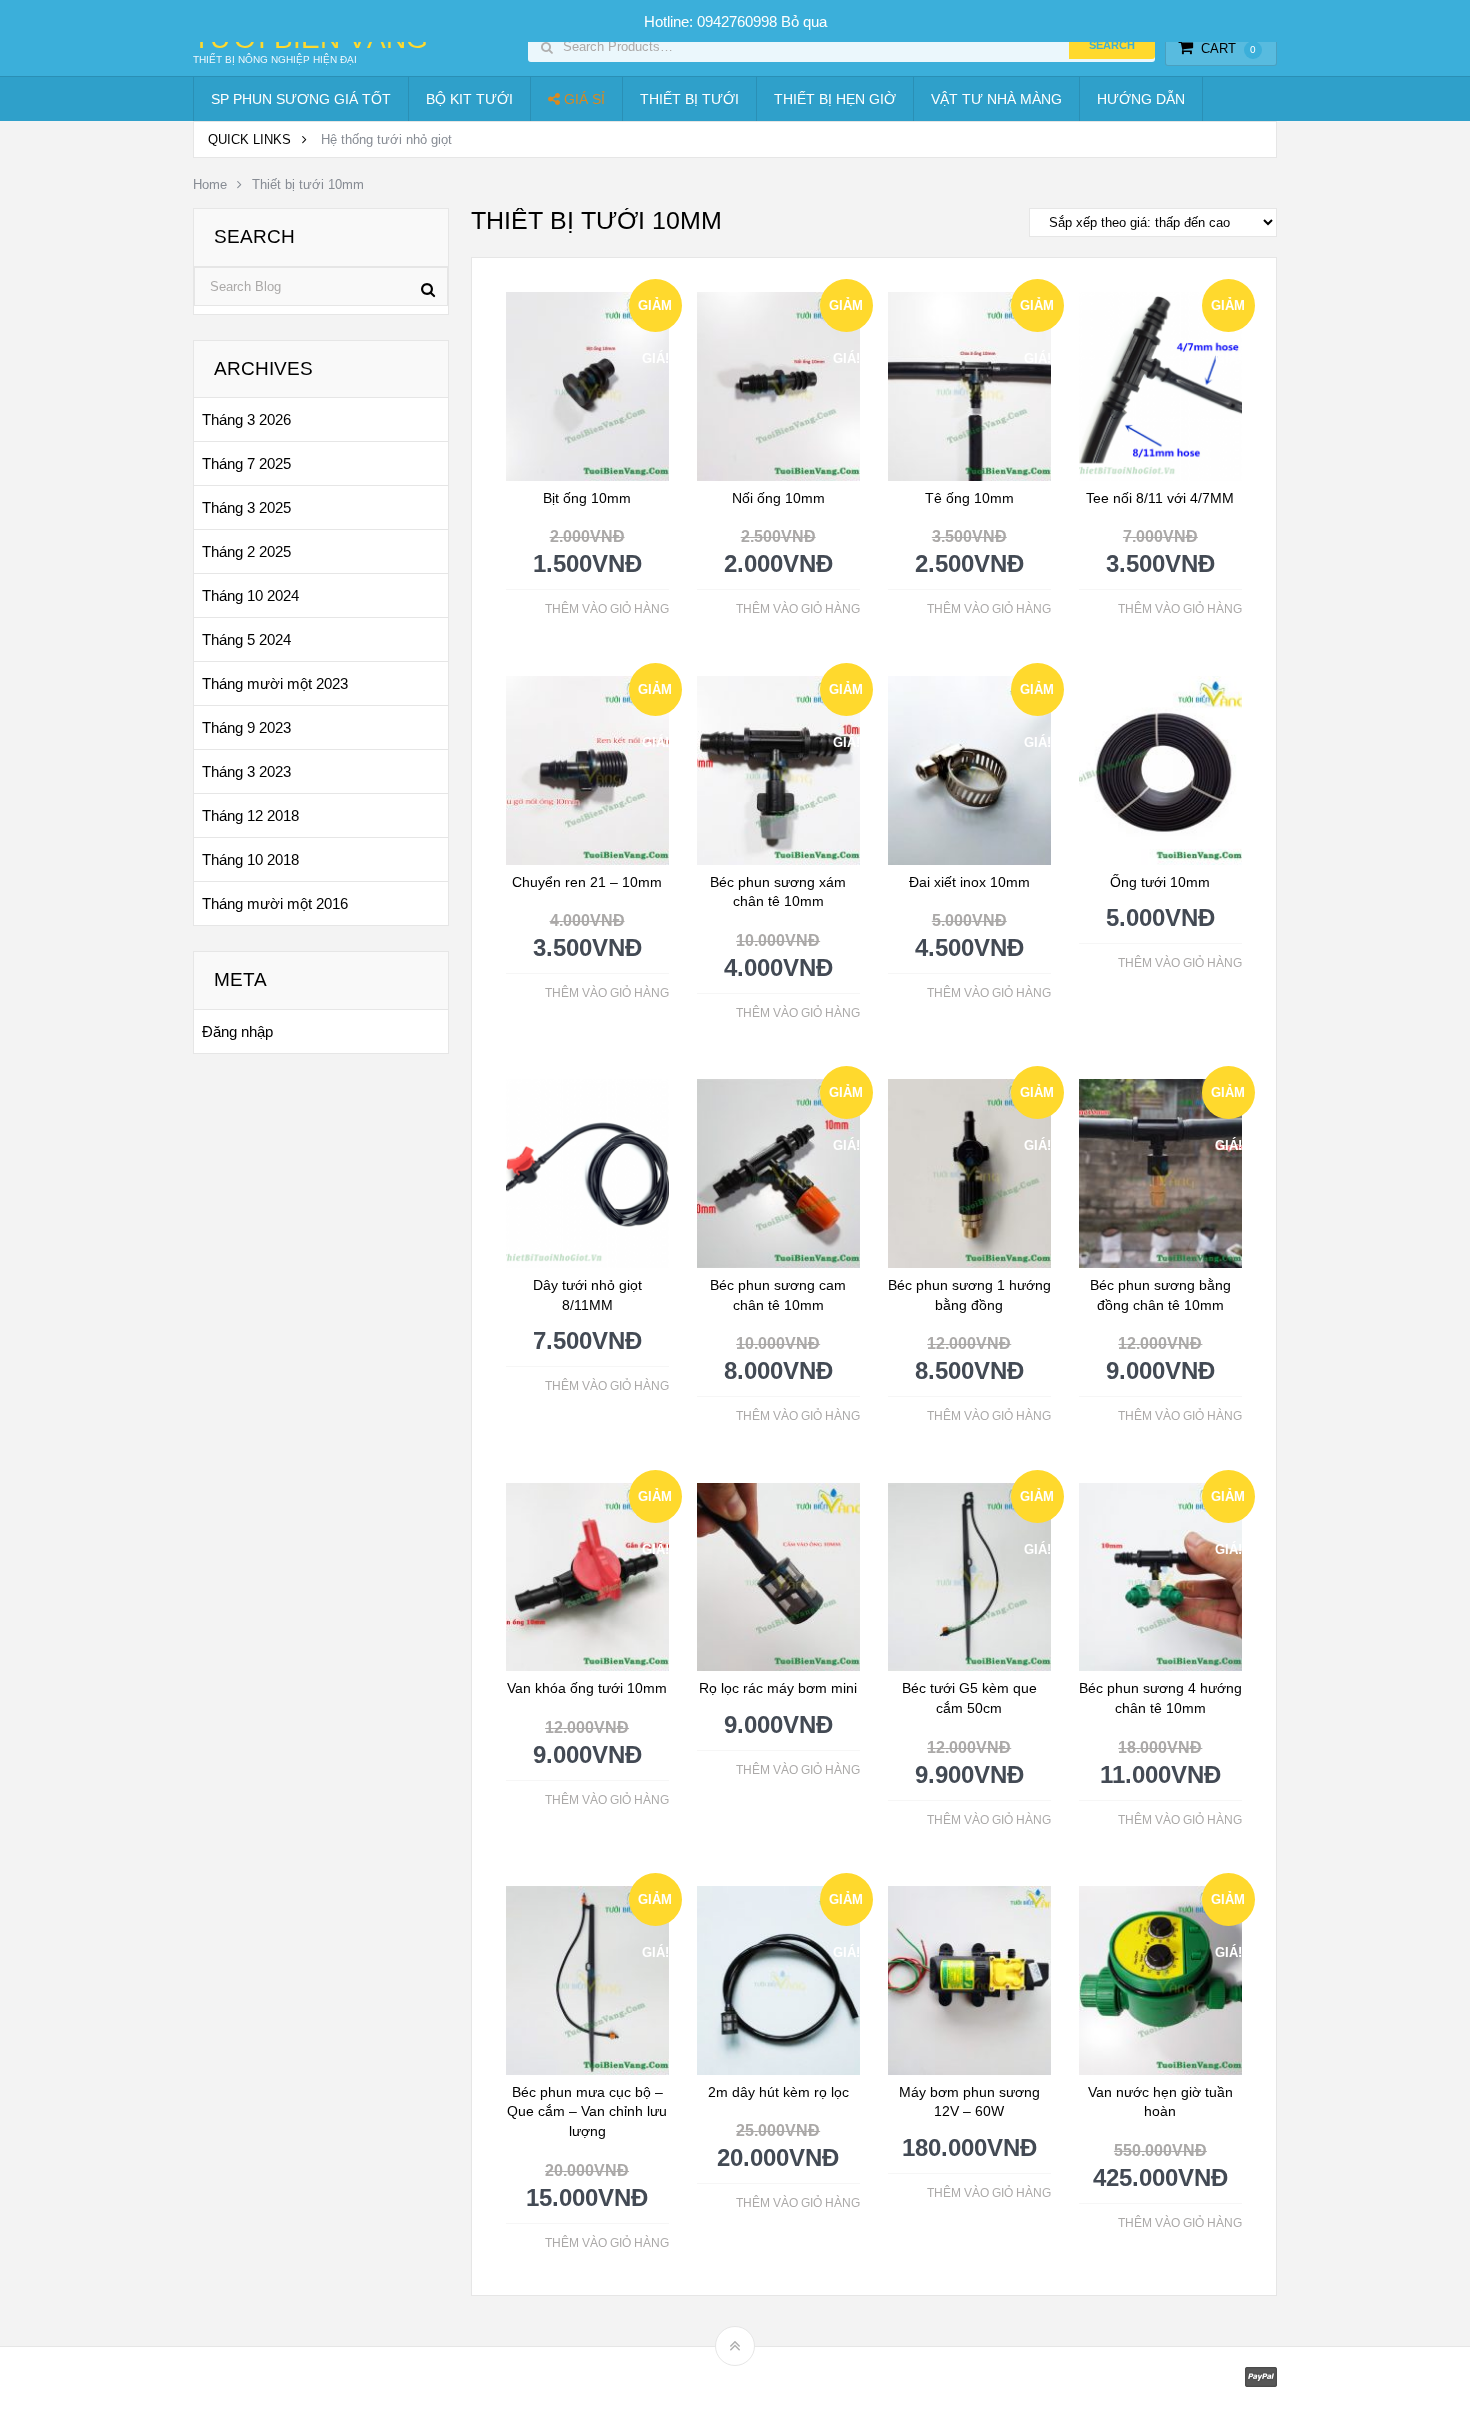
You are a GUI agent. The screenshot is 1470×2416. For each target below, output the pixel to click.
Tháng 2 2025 (246, 551)
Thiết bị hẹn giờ (835, 99)
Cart (1228, 48)
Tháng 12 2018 (250, 815)
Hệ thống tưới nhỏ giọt (386, 139)
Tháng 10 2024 (250, 595)
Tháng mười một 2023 (275, 683)
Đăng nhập (237, 1031)
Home (210, 184)
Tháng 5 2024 (246, 639)
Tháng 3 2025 (246, 507)
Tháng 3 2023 (246, 771)
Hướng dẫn (1141, 99)
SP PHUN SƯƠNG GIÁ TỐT (301, 99)
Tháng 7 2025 (246, 463)
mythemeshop (296, 2381)
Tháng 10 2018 (250, 859)
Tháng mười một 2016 (275, 903)
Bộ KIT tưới (469, 99)
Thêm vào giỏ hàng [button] (607, 609)
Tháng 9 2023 (246, 727)
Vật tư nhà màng (996, 99)
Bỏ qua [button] (804, 21)
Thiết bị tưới (689, 99)
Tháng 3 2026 (246, 419)
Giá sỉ (582, 99)
